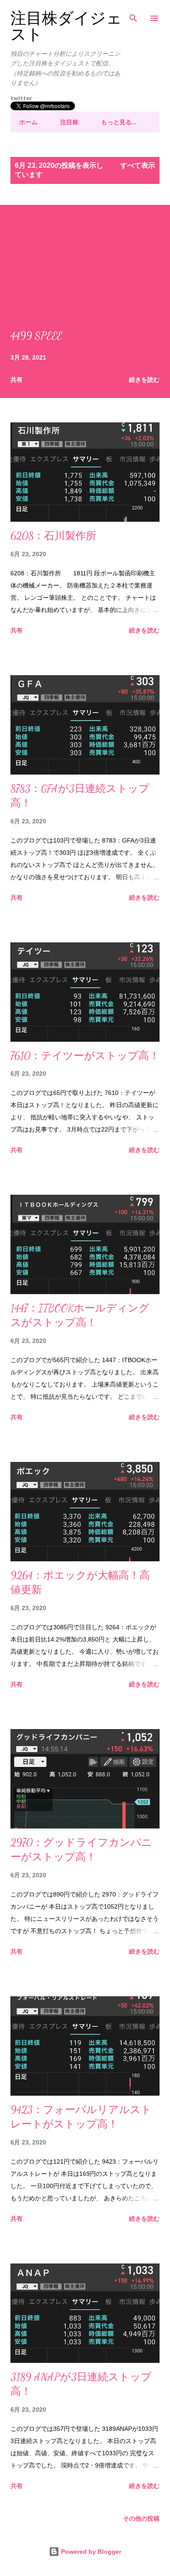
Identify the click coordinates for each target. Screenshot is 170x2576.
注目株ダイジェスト (66, 27)
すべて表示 (138, 165)
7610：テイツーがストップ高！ (85, 1056)
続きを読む (144, 379)
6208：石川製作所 (53, 536)
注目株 (69, 122)
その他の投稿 (141, 2518)
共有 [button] (17, 379)
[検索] (133, 16)
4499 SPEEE (36, 336)
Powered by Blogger (90, 2552)
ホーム (28, 122)
